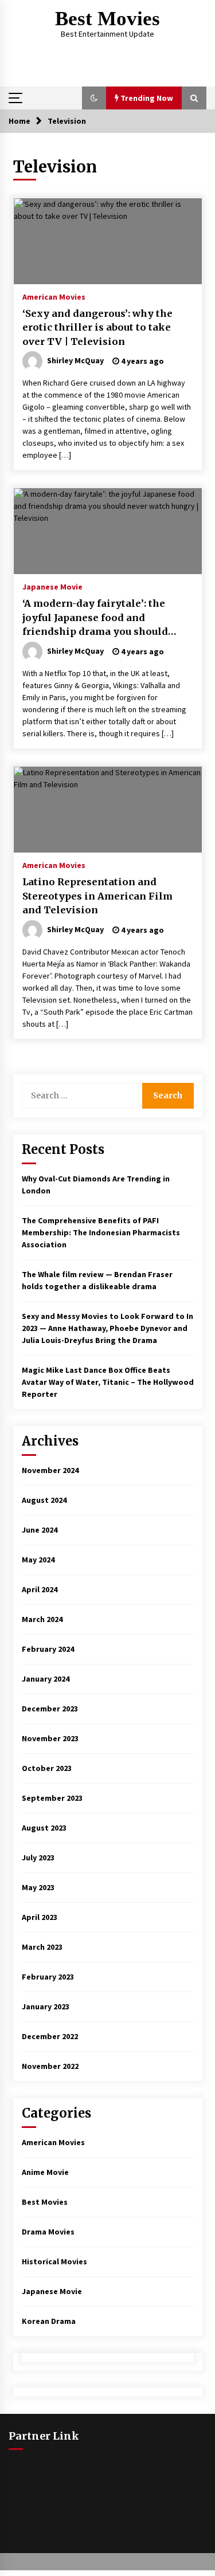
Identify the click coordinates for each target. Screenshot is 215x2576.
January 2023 (46, 2006)
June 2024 (40, 1530)
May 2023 (38, 1887)
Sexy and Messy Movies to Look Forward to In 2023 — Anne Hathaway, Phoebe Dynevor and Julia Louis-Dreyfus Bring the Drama (107, 1328)
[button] (94, 98)
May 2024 (38, 1560)
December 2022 (50, 2036)
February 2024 (48, 1649)
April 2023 (40, 1917)
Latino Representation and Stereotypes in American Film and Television (97, 896)
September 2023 (52, 1798)
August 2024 (44, 1500)
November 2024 (50, 1470)
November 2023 (50, 1738)
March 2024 (42, 1619)
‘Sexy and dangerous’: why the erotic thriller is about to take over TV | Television (97, 327)
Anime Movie (45, 2172)
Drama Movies (48, 2232)
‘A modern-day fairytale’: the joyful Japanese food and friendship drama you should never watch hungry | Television (104, 618)
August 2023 (44, 1828)
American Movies (54, 296)
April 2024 (40, 1589)
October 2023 (47, 1768)
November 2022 (50, 2066)
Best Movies (107, 19)
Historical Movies (54, 2261)
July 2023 (38, 1858)
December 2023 (50, 1709)
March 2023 (42, 1947)
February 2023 (48, 1977)
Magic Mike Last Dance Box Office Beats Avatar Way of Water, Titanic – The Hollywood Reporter (108, 1382)
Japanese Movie (52, 586)
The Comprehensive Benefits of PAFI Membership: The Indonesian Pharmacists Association (101, 1232)
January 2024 (46, 1679)
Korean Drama (49, 2321)
